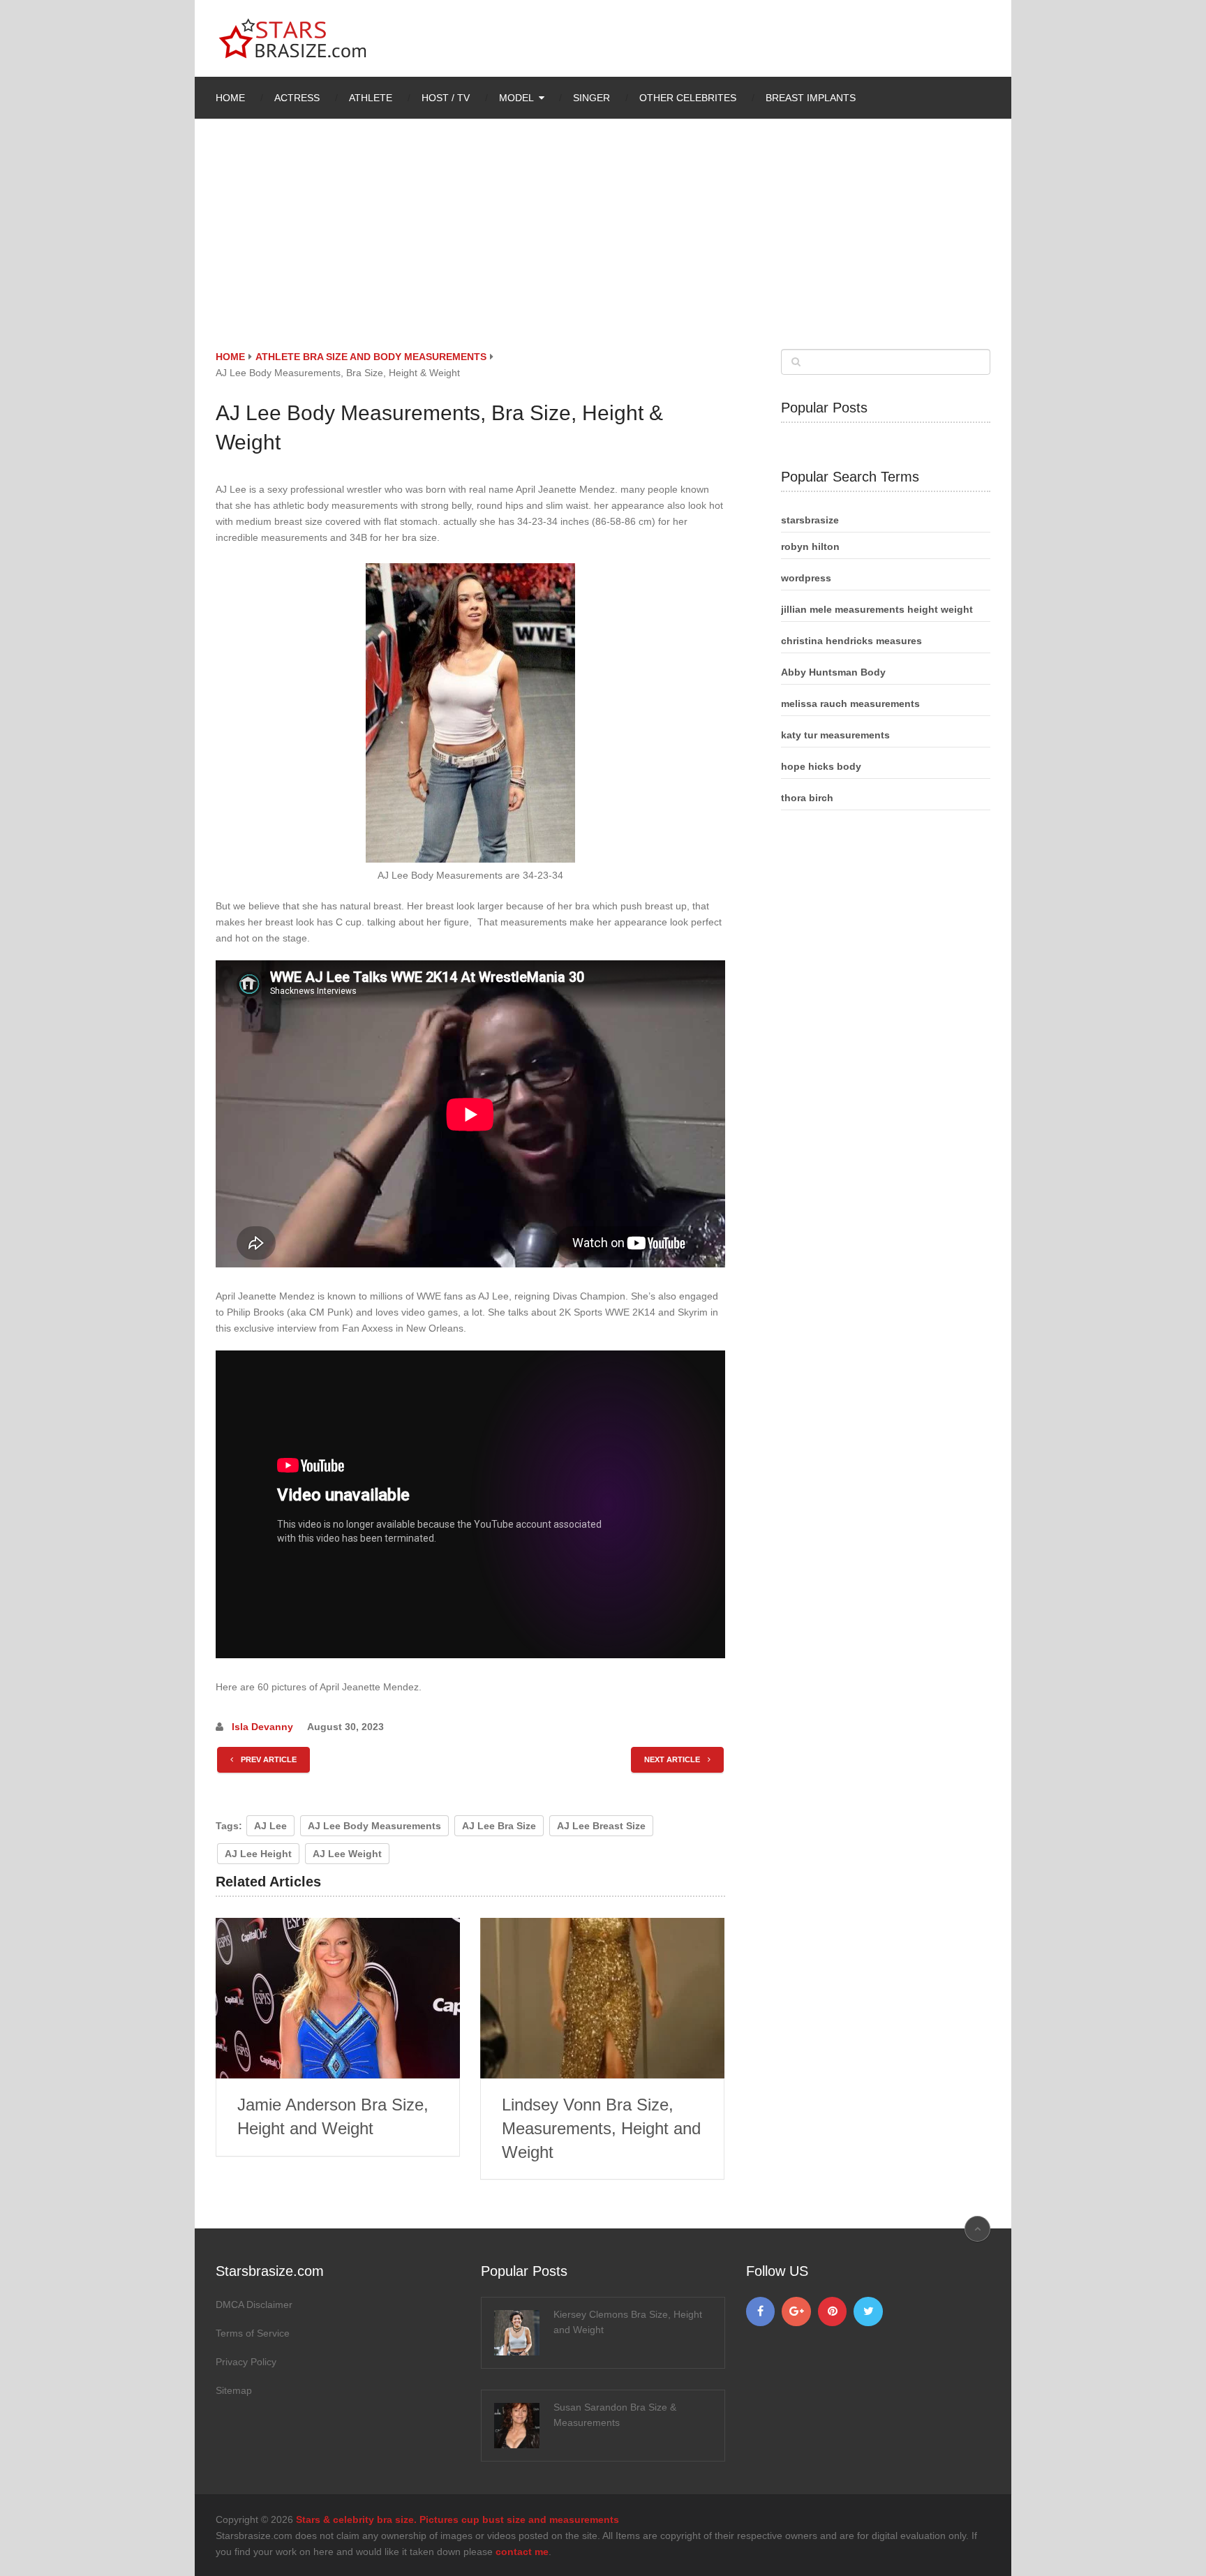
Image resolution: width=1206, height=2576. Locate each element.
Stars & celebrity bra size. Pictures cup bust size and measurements (457, 2519)
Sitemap (234, 2390)
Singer (591, 98)
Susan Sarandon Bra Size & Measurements (615, 2415)
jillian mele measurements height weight (877, 609)
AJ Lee (270, 1826)
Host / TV (446, 98)
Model (516, 98)
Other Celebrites (688, 98)
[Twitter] (868, 2311)
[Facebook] (761, 2311)
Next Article (673, 1759)
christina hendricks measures (851, 641)
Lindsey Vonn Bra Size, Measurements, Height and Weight (601, 2128)
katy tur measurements (835, 735)
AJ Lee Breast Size (601, 1826)
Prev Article (268, 1759)
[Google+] (796, 2311)
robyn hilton (810, 546)
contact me (522, 2552)
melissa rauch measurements (850, 703)
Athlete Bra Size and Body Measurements (371, 357)
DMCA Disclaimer (254, 2305)
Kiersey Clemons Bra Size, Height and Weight (628, 2322)
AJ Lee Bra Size (499, 1826)
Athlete (371, 98)
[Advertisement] (603, 244)
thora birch (807, 798)
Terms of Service (253, 2333)
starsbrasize (810, 520)
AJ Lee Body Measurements (374, 1826)
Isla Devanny (262, 1727)
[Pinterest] (833, 2311)
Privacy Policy (246, 2362)
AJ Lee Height (258, 1854)
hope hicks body (821, 766)
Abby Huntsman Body (833, 672)
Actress (297, 98)
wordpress (806, 578)
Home (230, 98)
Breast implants (811, 98)
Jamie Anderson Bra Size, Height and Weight (333, 2116)
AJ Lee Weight (347, 1854)
